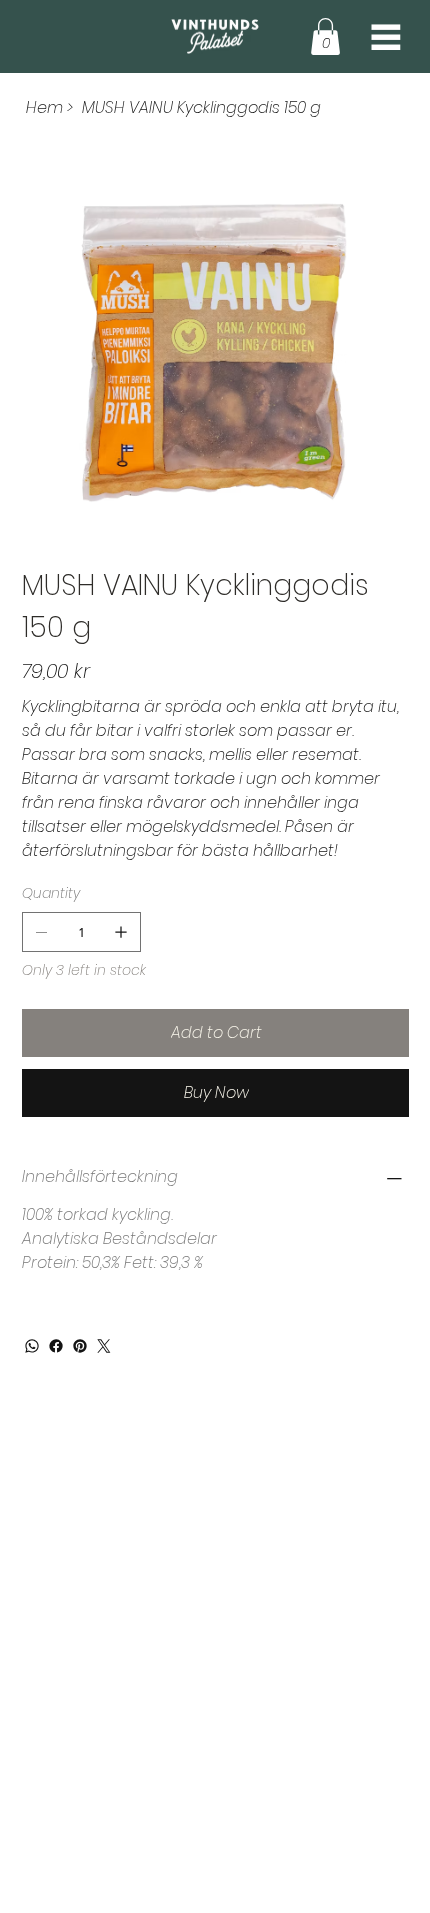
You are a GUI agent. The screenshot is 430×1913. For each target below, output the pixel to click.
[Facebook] (56, 1346)
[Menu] (385, 37)
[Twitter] (104, 1346)
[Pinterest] (80, 1346)
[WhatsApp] (32, 1346)
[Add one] (121, 932)
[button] (325, 36)
